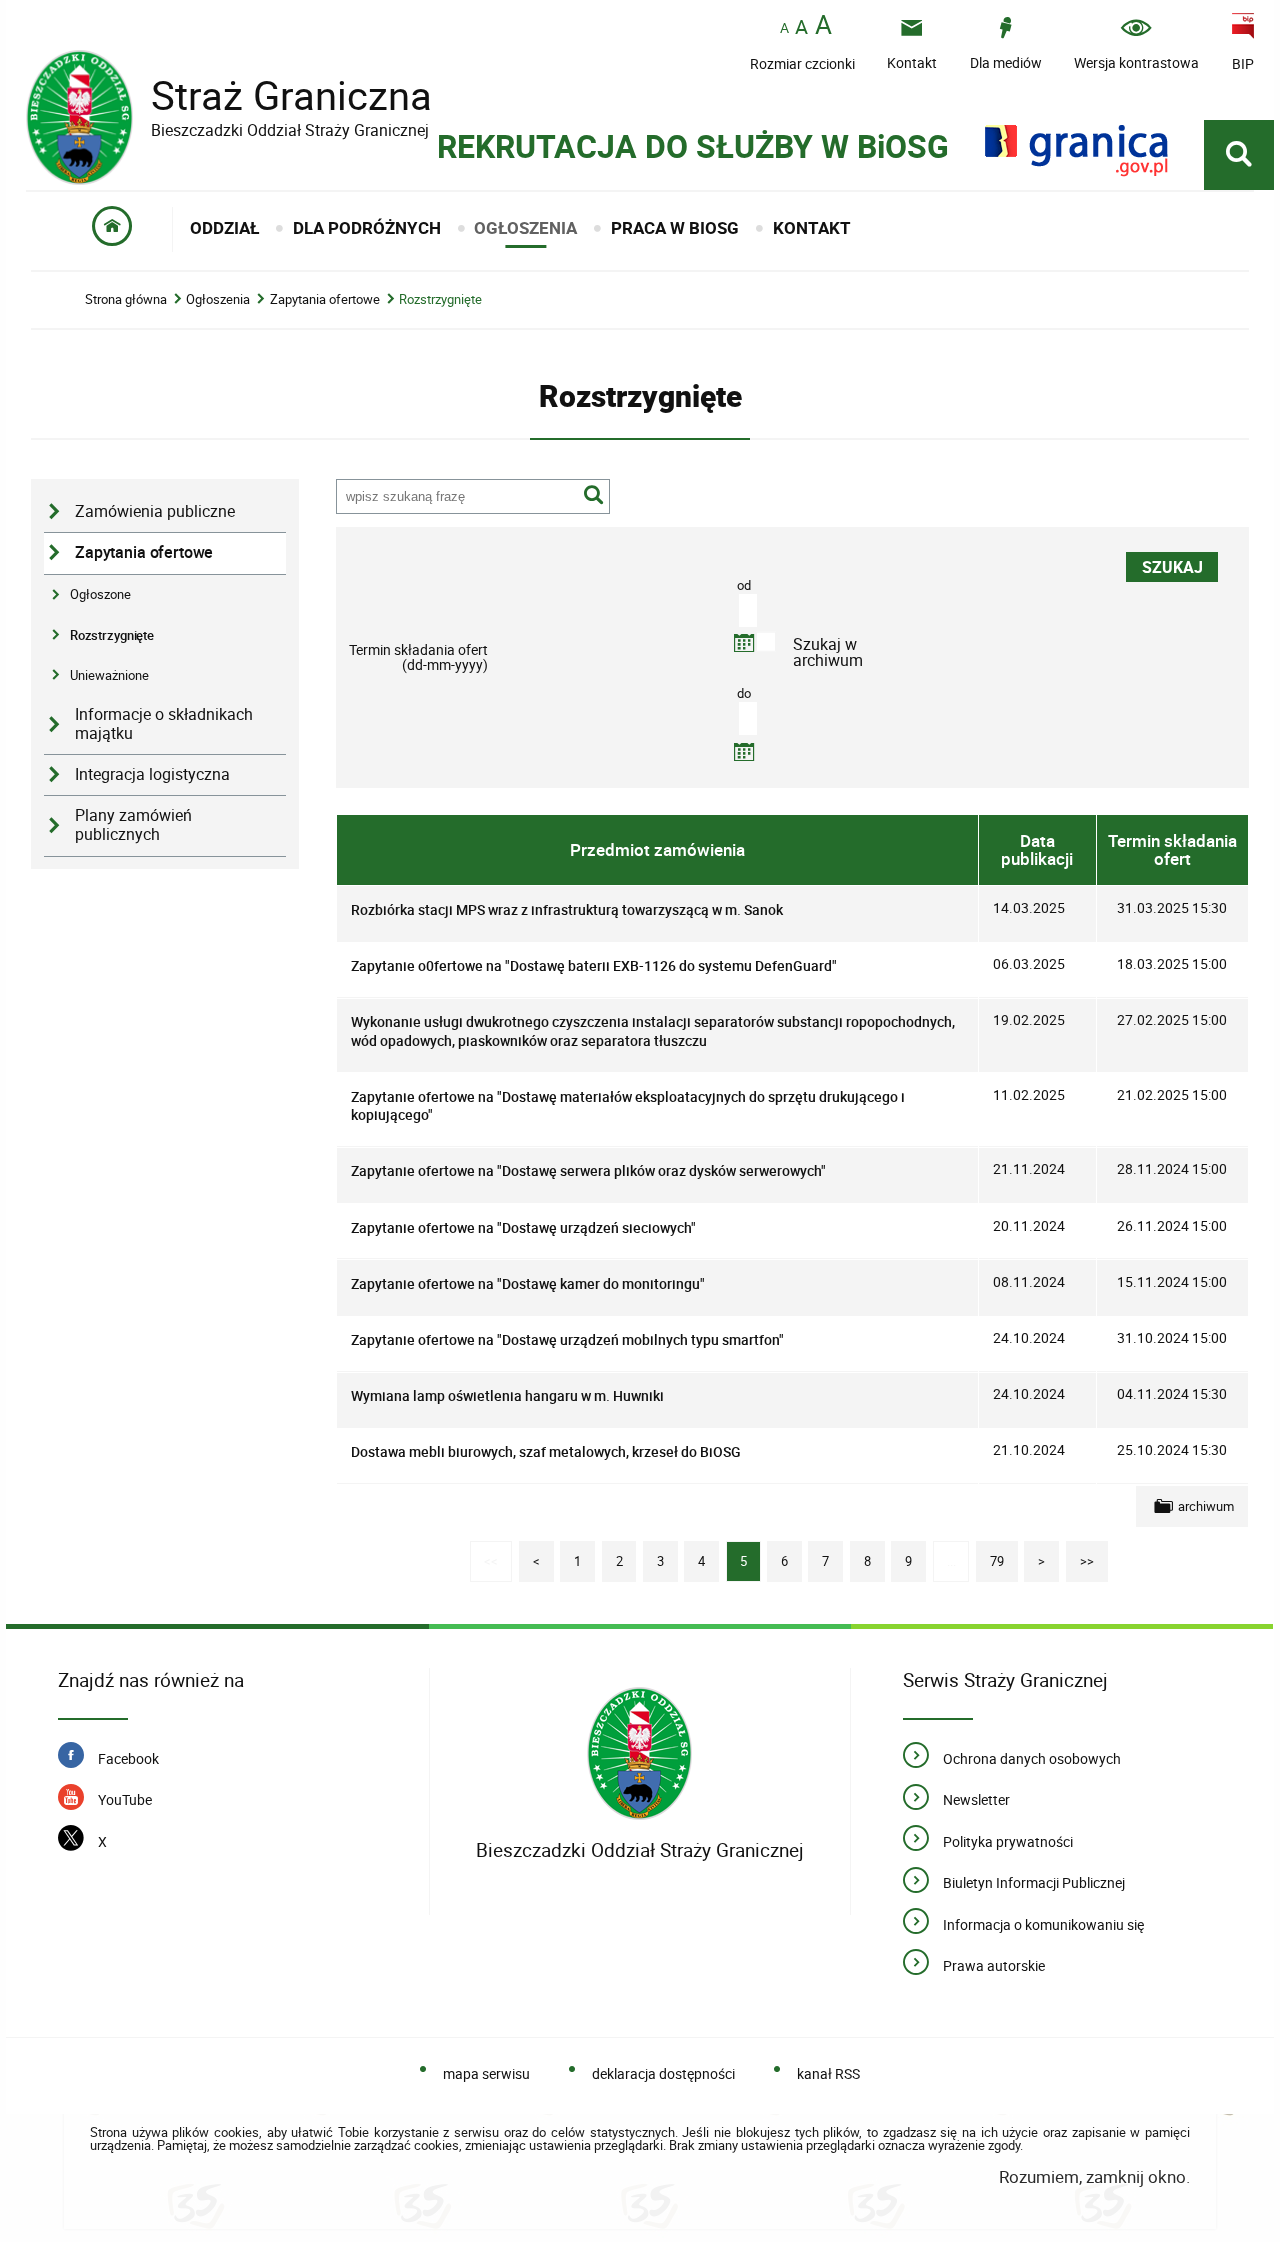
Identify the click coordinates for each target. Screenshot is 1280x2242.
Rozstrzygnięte (440, 299)
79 (990, 1555)
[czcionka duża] (823, 26)
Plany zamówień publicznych (133, 825)
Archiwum (1206, 1506)
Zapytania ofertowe (325, 299)
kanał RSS (828, 2073)
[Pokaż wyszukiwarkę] (1239, 155)
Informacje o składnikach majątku (164, 724)
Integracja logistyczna (152, 774)
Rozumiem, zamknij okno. (1094, 2176)
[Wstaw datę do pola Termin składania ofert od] (744, 643)
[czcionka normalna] (784, 28)
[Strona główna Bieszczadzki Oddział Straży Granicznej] (639, 1754)
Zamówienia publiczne (155, 511)
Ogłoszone (100, 594)
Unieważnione (109, 675)
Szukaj (594, 495)
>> (1080, 1555)
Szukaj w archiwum (828, 650)
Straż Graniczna (229, 95)
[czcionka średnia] (801, 27)
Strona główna (126, 299)
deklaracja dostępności (663, 2073)
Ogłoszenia (218, 299)
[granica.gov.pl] (1076, 150)
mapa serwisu (486, 2073)
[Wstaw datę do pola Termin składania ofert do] (744, 752)
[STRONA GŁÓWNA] (112, 229)
